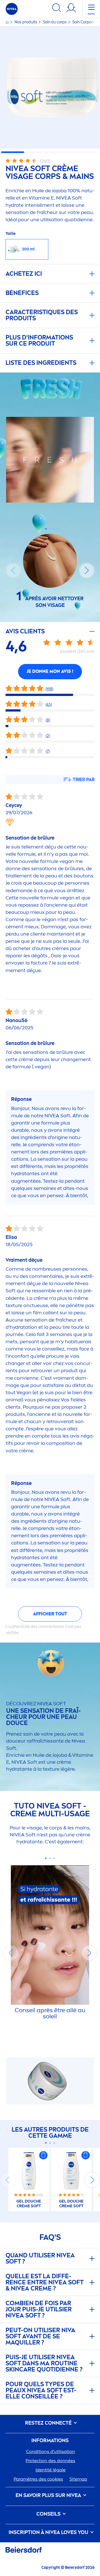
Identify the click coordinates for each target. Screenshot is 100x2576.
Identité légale (51, 2470)
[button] (43, 2155)
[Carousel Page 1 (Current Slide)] (46, 529)
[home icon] (8, 22)
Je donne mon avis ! (50, 671)
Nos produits (26, 22)
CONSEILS (49, 2514)
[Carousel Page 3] (54, 529)
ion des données (50, 2461)
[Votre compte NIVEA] (71, 9)
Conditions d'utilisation (51, 2451)
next (87, 570)
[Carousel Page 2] (50, 529)
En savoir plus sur (48, 2495)
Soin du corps (55, 22)
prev (13, 570)
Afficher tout (50, 1614)
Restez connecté (49, 2423)
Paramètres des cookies (38, 2479)
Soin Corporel (84, 22)
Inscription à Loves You (49, 2532)
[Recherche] (57, 9)
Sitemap (78, 2479)
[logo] (12, 9)
